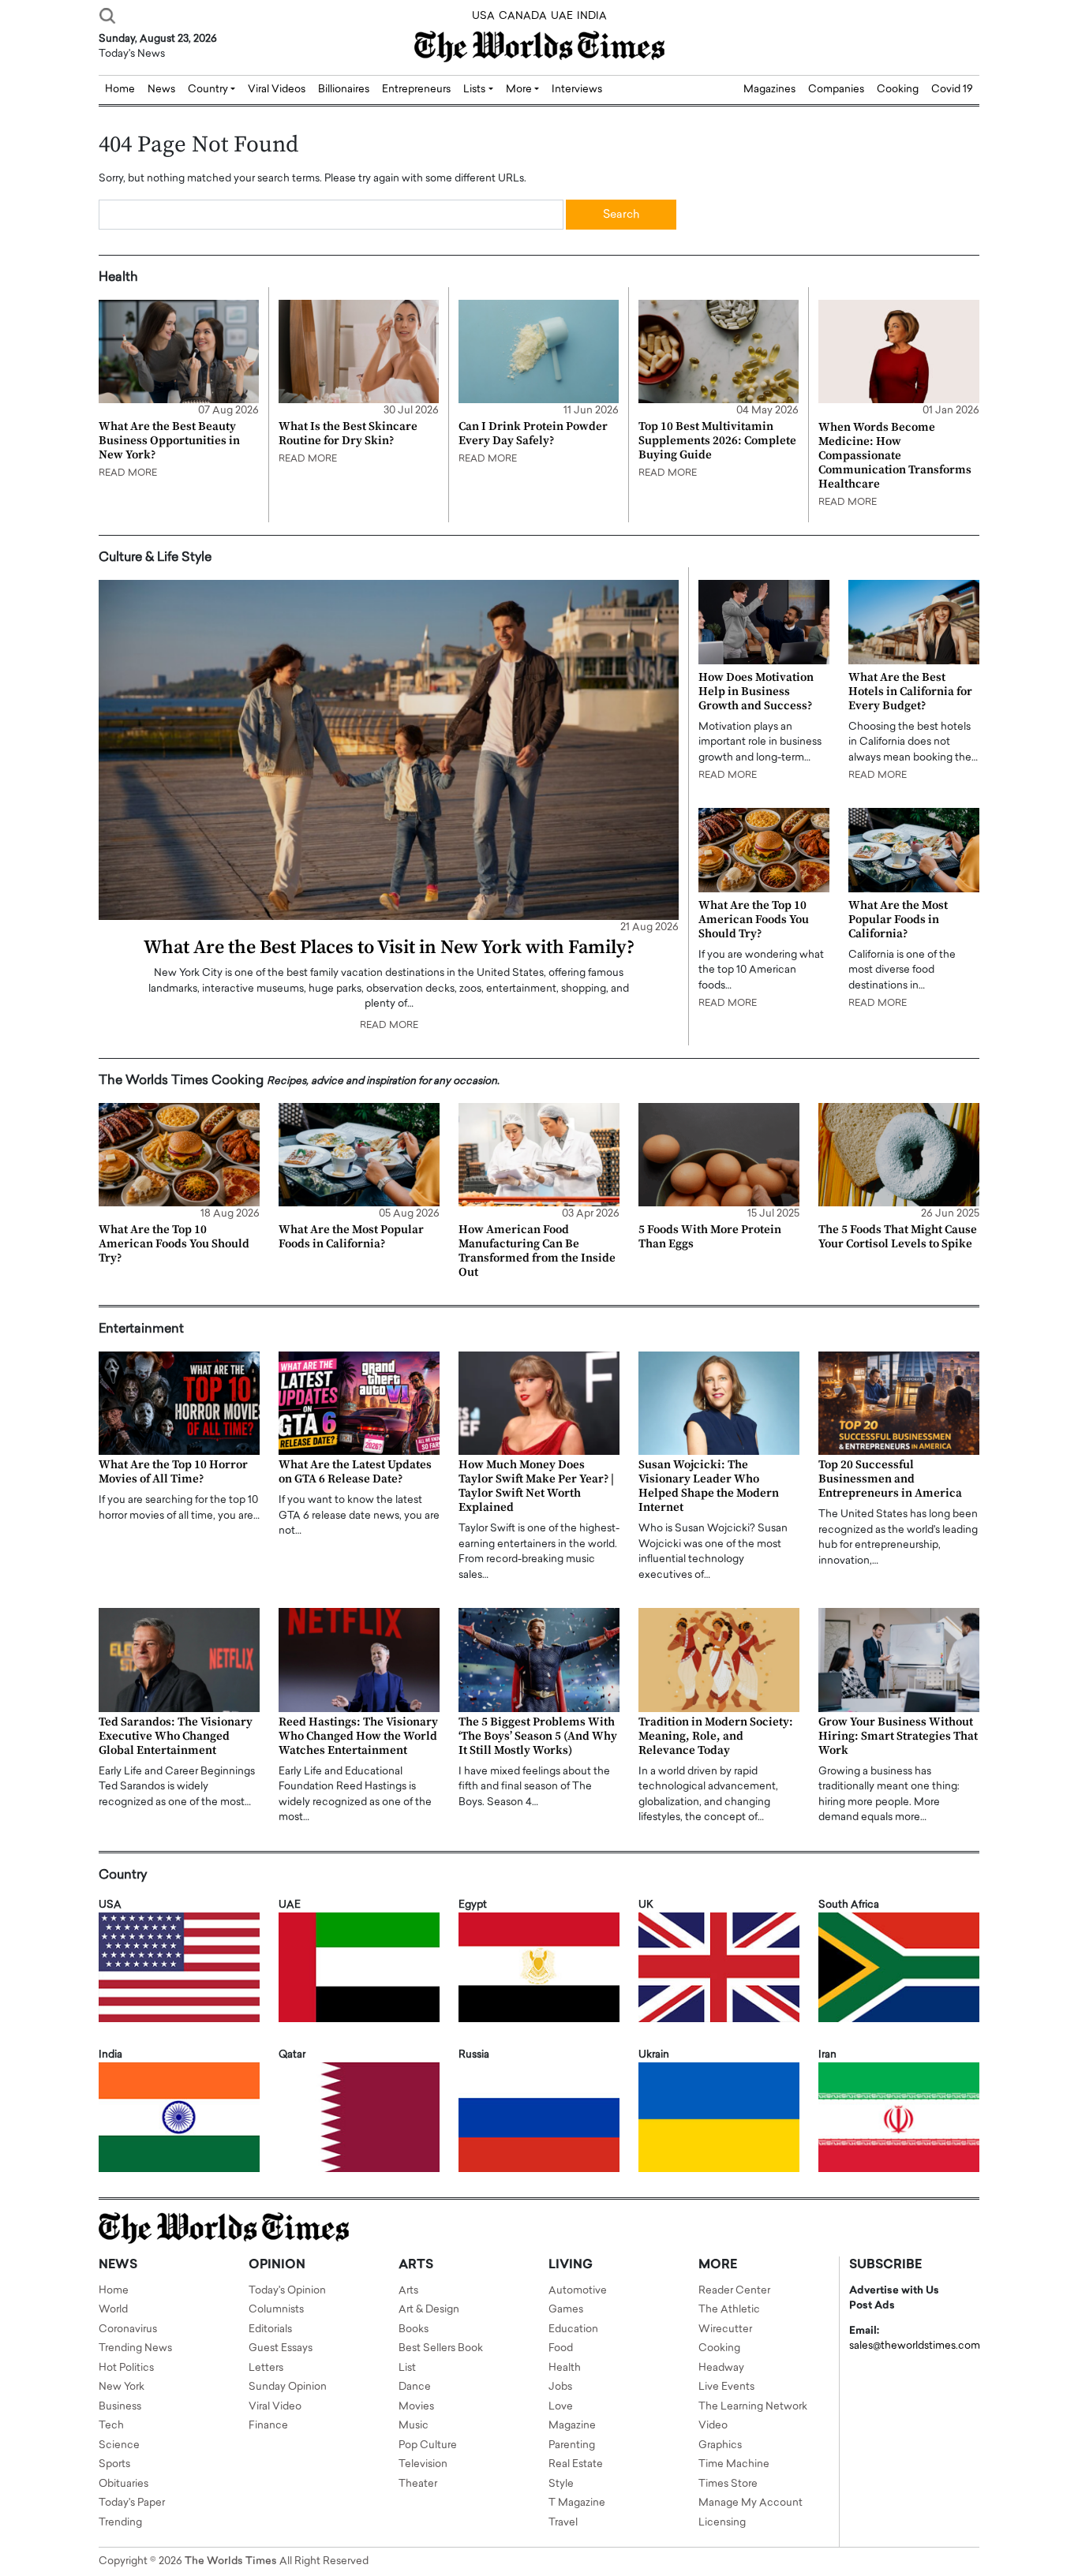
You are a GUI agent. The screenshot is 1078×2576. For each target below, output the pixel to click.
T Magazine (577, 2503)
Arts (408, 2291)
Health (565, 2368)
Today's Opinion (287, 2291)
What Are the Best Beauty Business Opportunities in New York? (169, 441)
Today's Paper (132, 2503)
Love (561, 2407)
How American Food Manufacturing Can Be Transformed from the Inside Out (537, 1251)
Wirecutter (725, 2329)
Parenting (572, 2445)
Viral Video (275, 2407)
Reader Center (734, 2291)
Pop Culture (428, 2445)
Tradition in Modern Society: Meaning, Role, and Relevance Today (716, 1736)
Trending (120, 2523)
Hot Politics (126, 2368)
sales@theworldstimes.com (915, 2346)
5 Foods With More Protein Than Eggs (710, 1237)
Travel (563, 2523)
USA (483, 16)
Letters (266, 2368)
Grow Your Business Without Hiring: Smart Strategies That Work (898, 1736)
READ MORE (128, 473)
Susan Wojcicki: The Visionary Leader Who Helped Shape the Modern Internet (709, 1486)
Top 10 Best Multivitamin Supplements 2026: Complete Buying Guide (717, 441)
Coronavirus (128, 2329)
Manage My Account (750, 2503)
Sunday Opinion (288, 2387)
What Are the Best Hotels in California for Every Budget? (910, 692)
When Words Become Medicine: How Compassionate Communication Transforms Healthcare (895, 456)
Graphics (720, 2445)
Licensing (722, 2523)
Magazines (769, 90)
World (113, 2310)
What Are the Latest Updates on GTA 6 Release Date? (355, 1472)
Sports (114, 2464)
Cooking (898, 90)
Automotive (578, 2291)
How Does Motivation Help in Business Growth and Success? (756, 692)
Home (114, 2291)
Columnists (276, 2310)
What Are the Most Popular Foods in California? (898, 920)
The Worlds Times (231, 2561)
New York (122, 2387)
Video (713, 2426)
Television (423, 2464)
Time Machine (734, 2464)
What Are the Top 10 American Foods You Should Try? (754, 920)
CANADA (523, 16)
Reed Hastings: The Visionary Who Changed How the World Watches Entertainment (358, 1736)
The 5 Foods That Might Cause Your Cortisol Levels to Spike (898, 1237)
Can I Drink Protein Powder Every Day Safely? (533, 434)
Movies (416, 2407)
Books (414, 2329)
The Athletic (729, 2310)
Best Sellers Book (441, 2348)
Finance (268, 2426)
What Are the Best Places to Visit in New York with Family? (389, 948)
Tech (111, 2426)
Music (414, 2426)
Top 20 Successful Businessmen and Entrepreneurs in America (890, 1479)
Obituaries (124, 2484)
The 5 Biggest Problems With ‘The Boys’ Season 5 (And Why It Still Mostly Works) (538, 1736)
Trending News (135, 2348)
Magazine (572, 2426)
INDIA (592, 16)
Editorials (270, 2329)
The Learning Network (753, 2407)
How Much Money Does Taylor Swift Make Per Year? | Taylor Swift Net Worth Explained (536, 1486)
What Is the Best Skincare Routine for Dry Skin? (348, 434)
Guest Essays (281, 2348)
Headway (721, 2368)
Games (566, 2310)
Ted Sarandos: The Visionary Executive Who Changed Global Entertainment (176, 1736)
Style (561, 2484)
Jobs (560, 2387)
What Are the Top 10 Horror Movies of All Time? (173, 1472)
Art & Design (429, 2310)
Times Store (728, 2484)
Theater (418, 2484)
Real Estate (576, 2464)
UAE (562, 16)
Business (120, 2407)
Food (561, 2348)
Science (119, 2445)
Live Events (726, 2387)
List (407, 2368)
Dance (415, 2387)
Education (573, 2329)
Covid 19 (952, 90)
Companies (836, 90)
